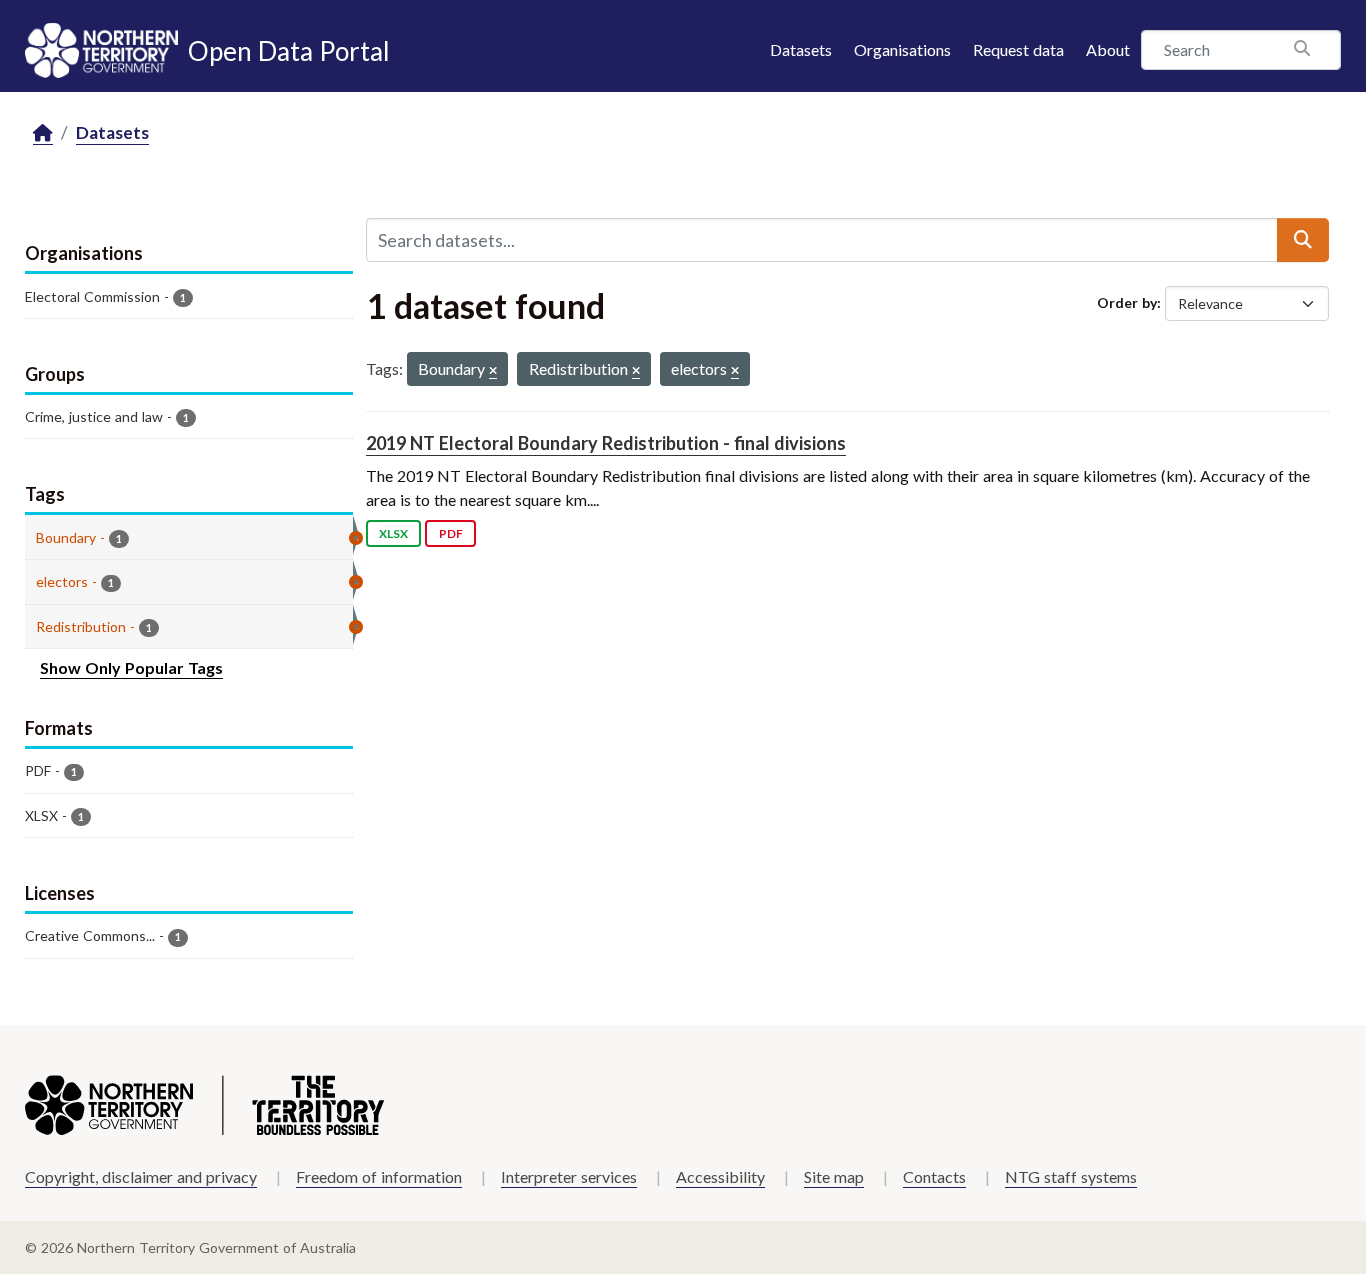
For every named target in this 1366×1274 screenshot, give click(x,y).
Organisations (902, 49)
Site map (834, 1176)
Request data (1018, 49)
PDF (451, 533)
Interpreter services (569, 1176)
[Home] (43, 133)
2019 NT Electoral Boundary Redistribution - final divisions (606, 443)
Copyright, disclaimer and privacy (141, 1176)
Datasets (801, 49)
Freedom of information (379, 1176)
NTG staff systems (1071, 1176)
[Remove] (493, 371)
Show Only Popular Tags (131, 667)
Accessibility (720, 1176)
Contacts (934, 1176)
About (1108, 49)
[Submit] (1303, 240)
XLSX (393, 533)
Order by (1127, 302)
